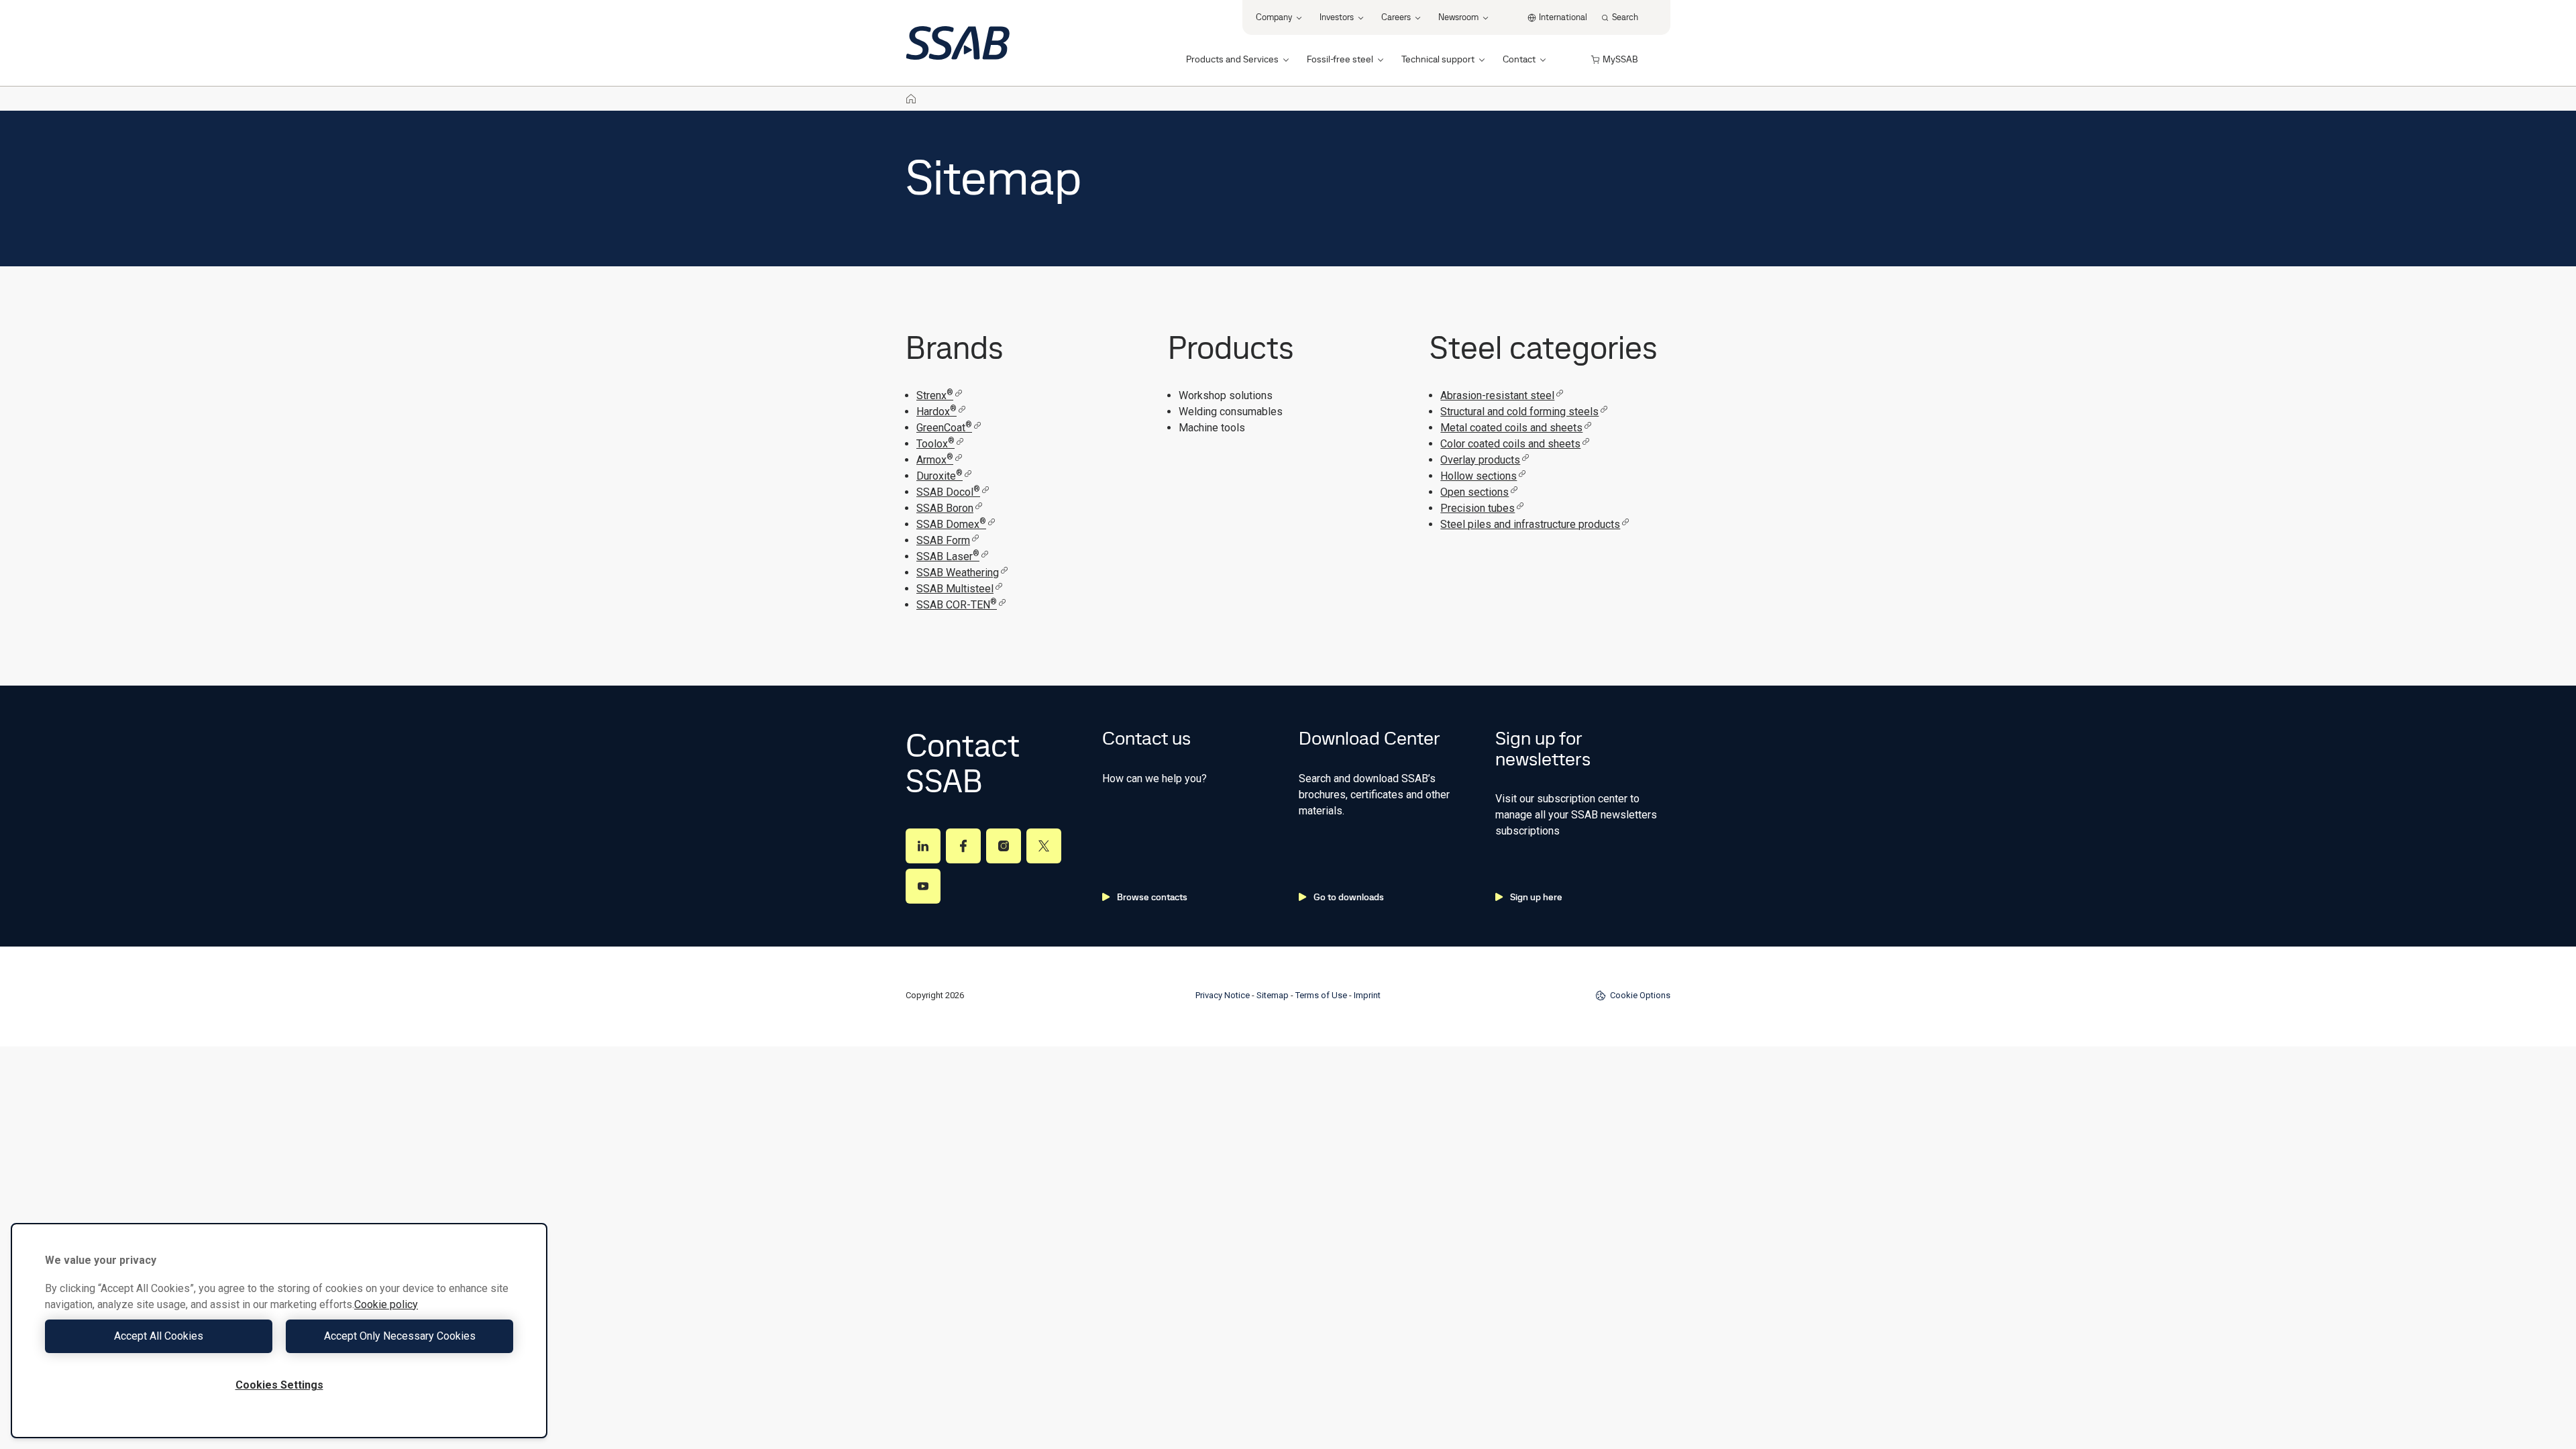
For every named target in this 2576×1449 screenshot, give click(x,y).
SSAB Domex (951, 524)
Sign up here (1536, 897)
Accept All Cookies (159, 1336)
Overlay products (1480, 460)
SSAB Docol (948, 492)
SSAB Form (943, 540)
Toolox (935, 444)
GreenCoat (944, 428)
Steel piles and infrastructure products (1530, 524)
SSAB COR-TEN (957, 605)
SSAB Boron (945, 508)
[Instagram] (1004, 846)
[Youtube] (923, 886)
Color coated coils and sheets (1510, 444)
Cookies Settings (279, 1385)
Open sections (1474, 492)
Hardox (936, 412)
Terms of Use (1321, 995)
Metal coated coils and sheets (1511, 428)
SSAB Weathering (958, 573)
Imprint (1367, 995)
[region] (279, 1331)
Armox (935, 460)
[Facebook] (963, 846)
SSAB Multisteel (955, 589)
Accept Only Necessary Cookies (400, 1336)
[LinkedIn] (923, 846)
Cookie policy (386, 1304)
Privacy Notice (1223, 995)
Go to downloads (1349, 897)
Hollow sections (1479, 476)
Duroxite (940, 476)
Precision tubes (1478, 508)
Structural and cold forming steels (1519, 412)
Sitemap (1273, 995)
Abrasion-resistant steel (1497, 395)
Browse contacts (1152, 897)
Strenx (935, 395)
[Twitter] (1044, 846)
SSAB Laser (948, 556)
